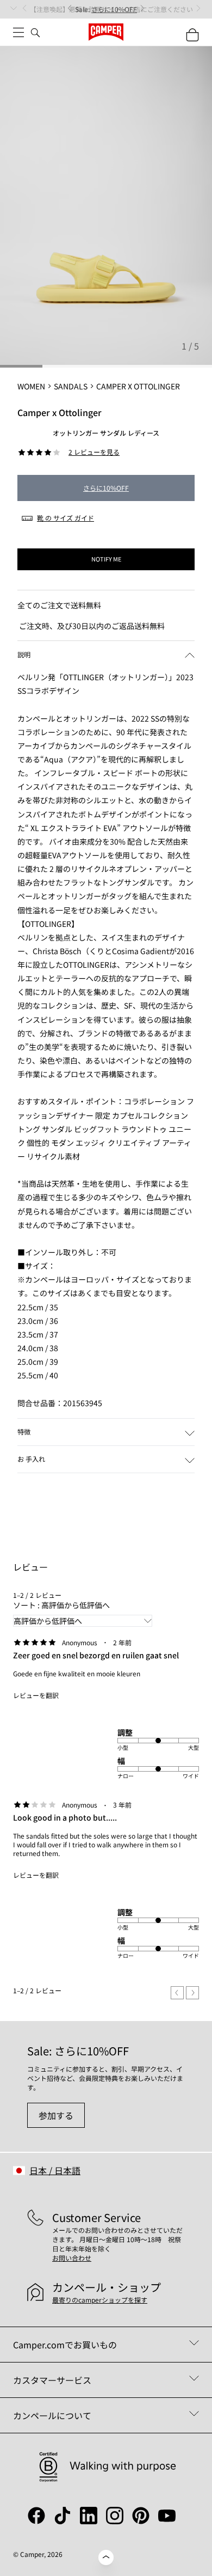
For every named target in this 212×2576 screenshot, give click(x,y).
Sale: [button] (106, 9)
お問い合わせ (72, 2258)
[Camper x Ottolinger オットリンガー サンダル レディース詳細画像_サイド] (106, 206)
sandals (71, 386)
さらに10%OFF (106, 488)
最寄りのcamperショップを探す (100, 2300)
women (31, 386)
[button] (106, 654)
